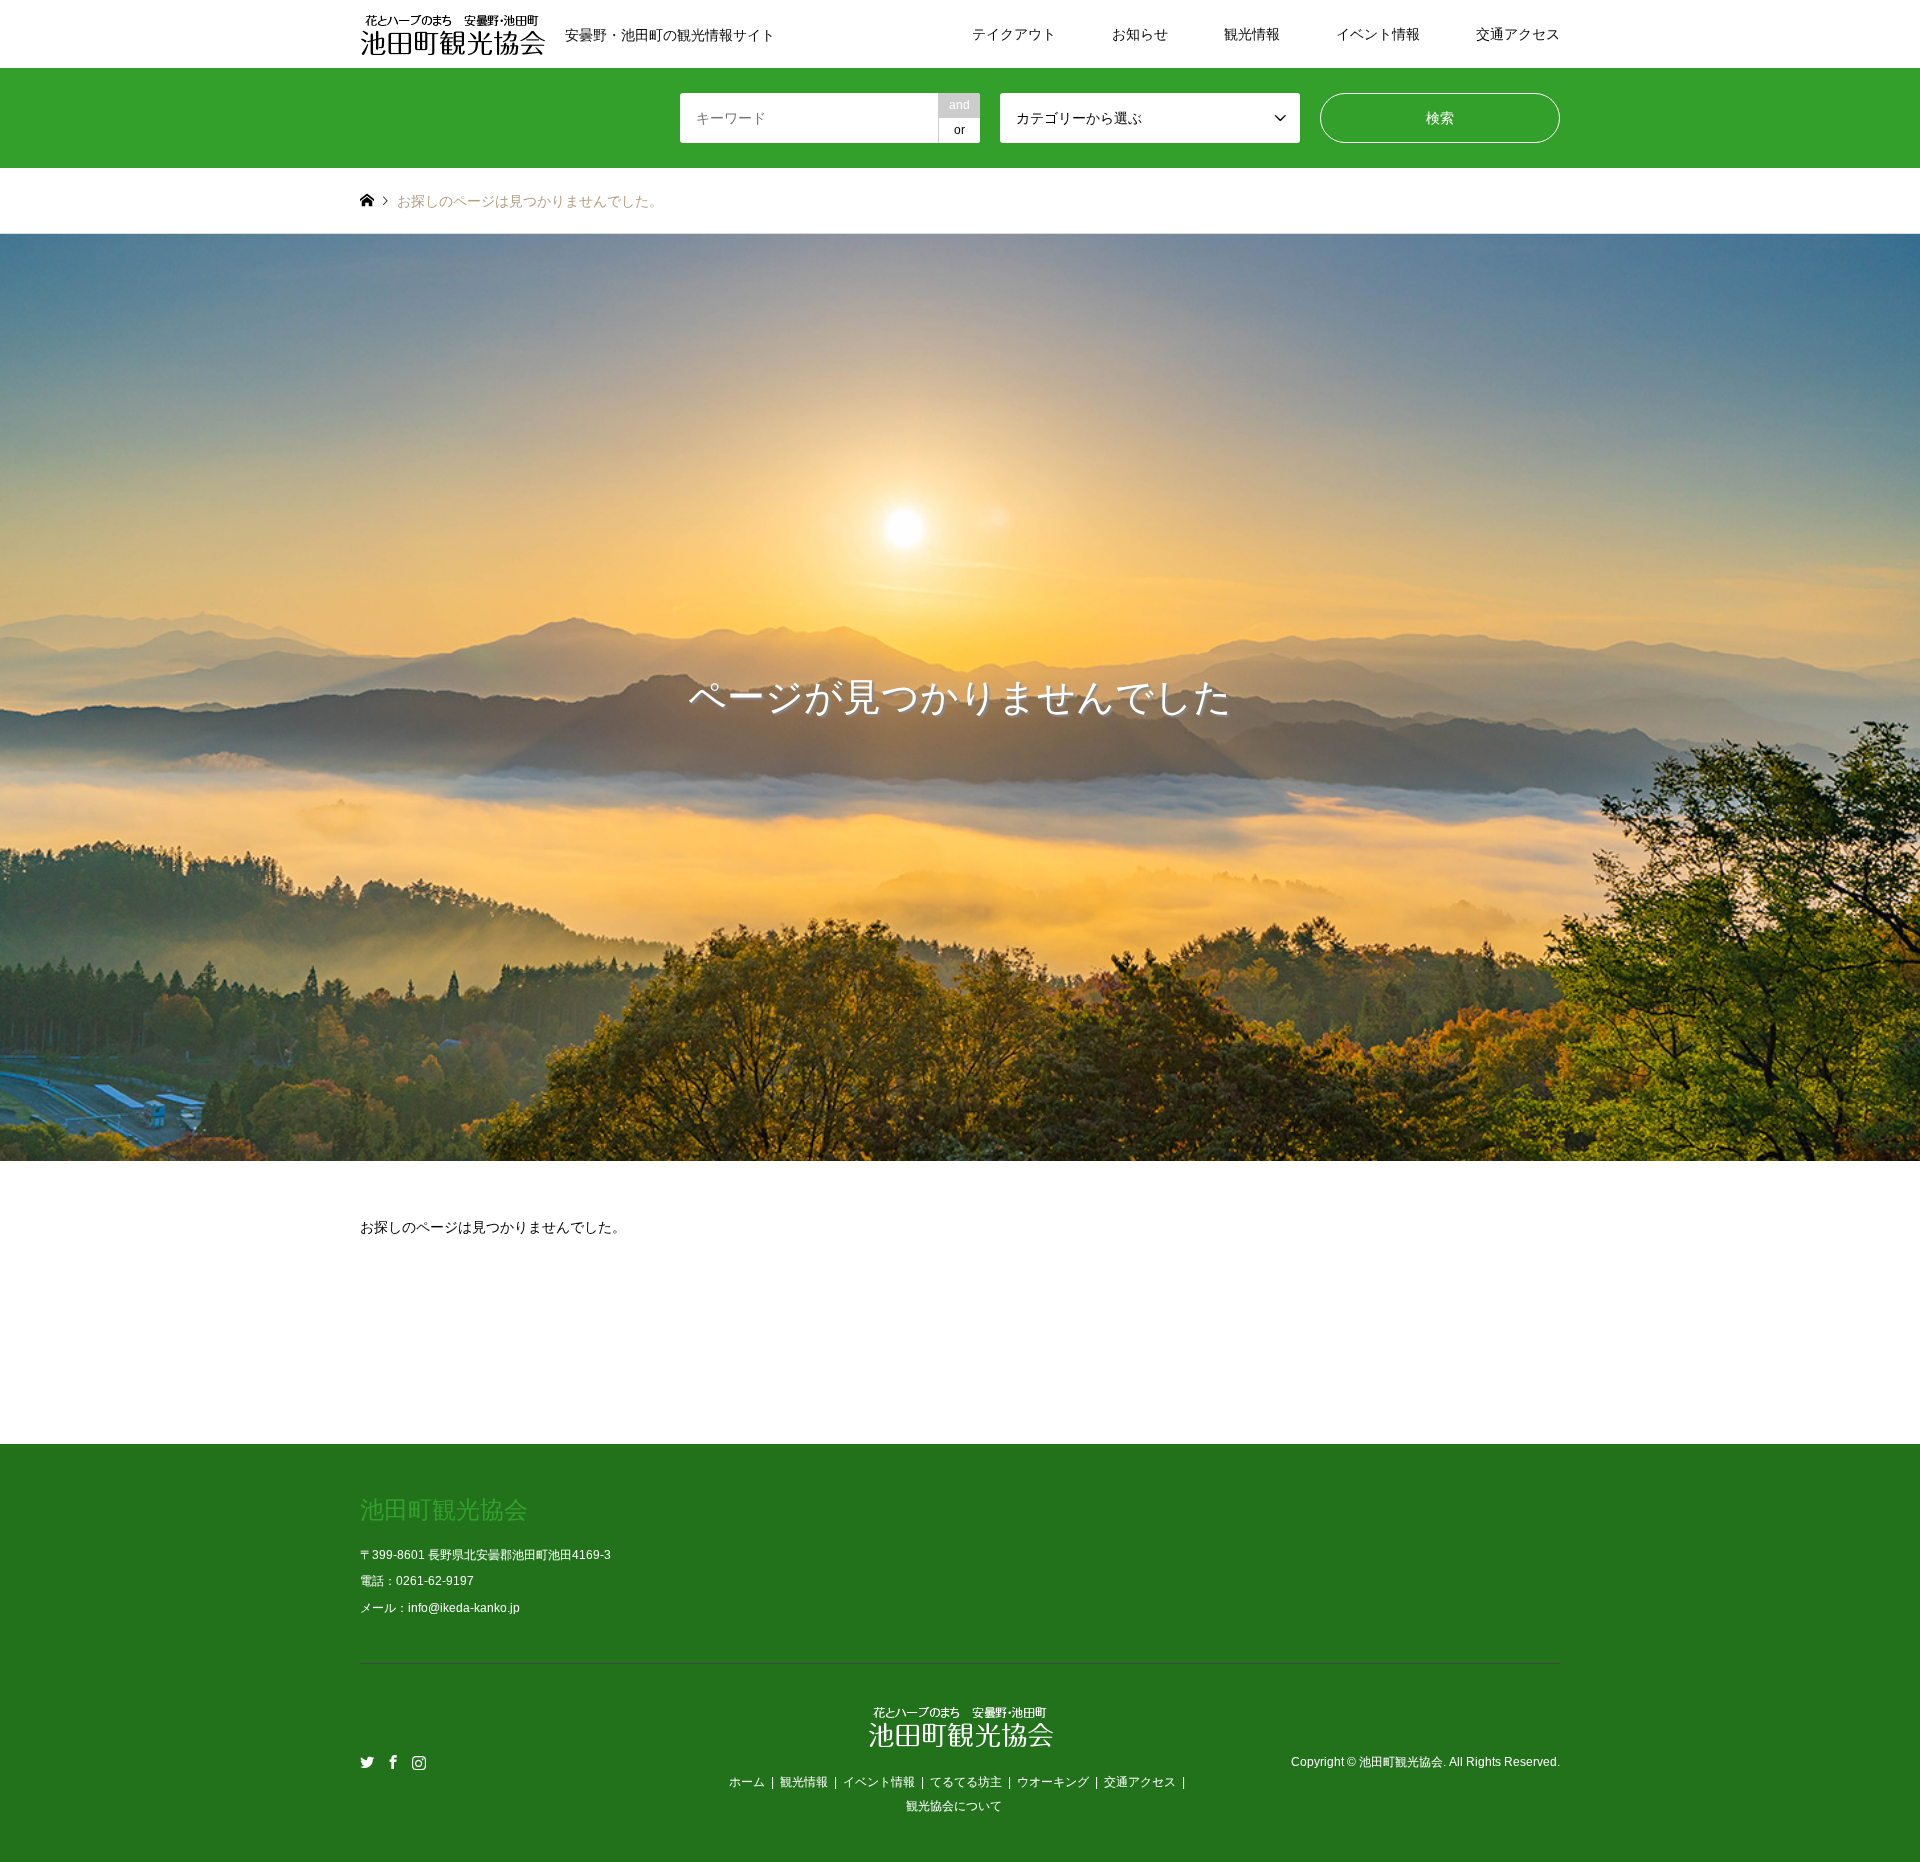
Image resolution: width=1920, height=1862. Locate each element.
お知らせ (1140, 34)
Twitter (367, 1762)
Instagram (419, 1762)
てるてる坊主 (966, 1782)
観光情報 (1252, 34)
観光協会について (954, 1806)
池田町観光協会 (1401, 1763)
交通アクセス (1518, 34)
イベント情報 (1378, 34)
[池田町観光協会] (960, 1736)
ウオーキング (1053, 1782)
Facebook (393, 1762)
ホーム (747, 1782)
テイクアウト (1014, 34)
